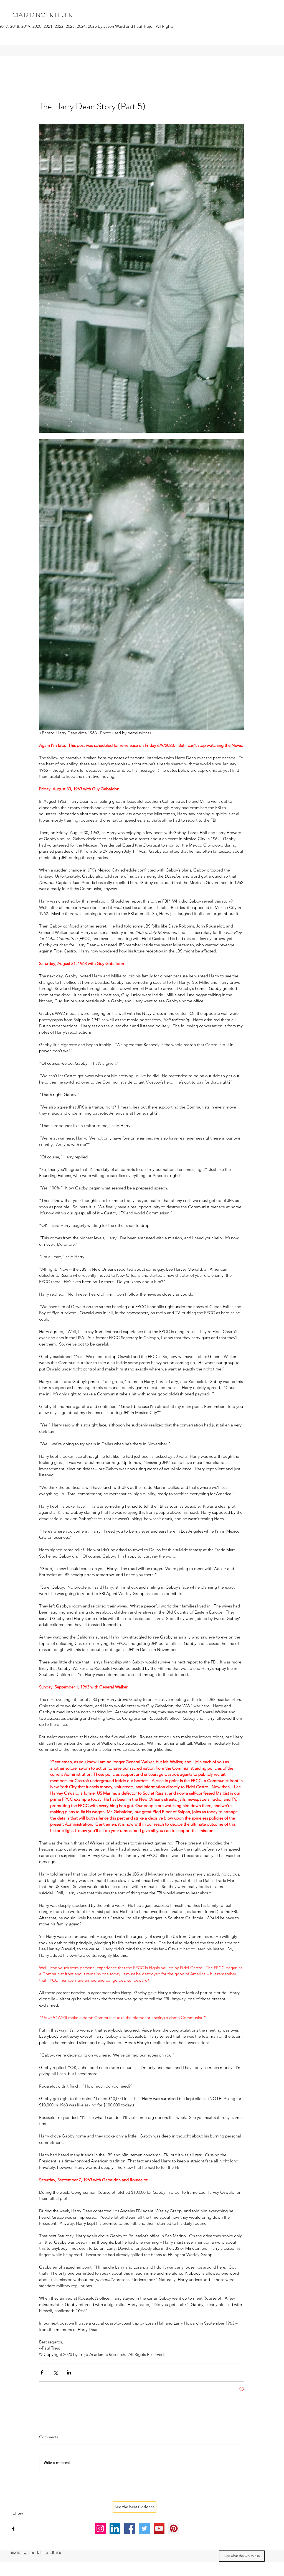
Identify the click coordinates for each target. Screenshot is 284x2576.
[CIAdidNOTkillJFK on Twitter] (144, 2528)
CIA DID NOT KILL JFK (42, 15)
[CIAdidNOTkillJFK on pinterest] (174, 2528)
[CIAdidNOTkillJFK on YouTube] (159, 2528)
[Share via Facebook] (42, 2372)
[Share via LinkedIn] (69, 2372)
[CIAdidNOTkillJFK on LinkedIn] (115, 2528)
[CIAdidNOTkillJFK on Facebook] (130, 2528)
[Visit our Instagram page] (100, 2528)
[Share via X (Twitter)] (55, 2372)
